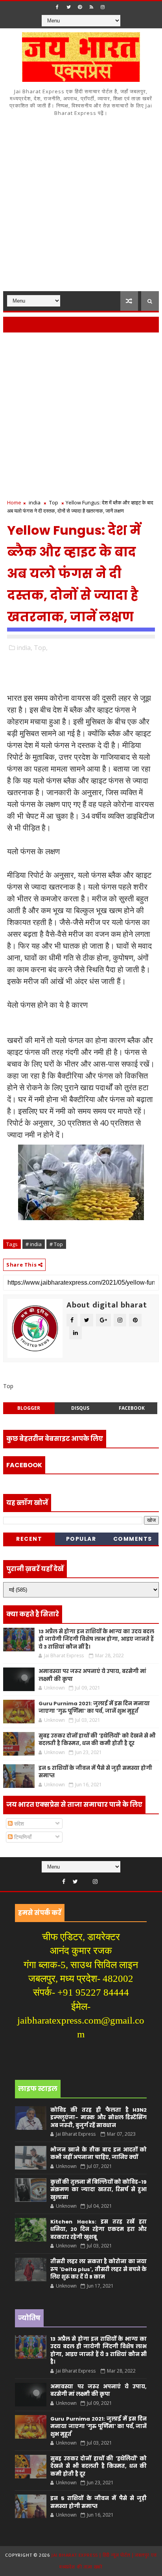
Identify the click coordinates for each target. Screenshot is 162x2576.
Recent (29, 1539)
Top (54, 502)
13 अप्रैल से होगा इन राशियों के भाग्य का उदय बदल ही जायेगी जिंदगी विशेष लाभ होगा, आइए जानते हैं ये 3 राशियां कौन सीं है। (96, 1639)
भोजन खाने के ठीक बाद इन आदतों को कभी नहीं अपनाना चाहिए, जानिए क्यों (98, 2154)
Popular (81, 1539)
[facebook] (57, 7)
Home (14, 502)
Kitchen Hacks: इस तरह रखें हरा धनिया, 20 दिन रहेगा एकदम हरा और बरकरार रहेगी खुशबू (98, 2229)
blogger (29, 1408)
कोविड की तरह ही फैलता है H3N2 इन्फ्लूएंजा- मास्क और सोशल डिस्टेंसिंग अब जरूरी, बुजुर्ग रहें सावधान (98, 2118)
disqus (80, 1408)
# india (34, 1244)
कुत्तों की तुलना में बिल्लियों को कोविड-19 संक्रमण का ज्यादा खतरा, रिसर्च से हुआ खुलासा (98, 2190)
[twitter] (68, 7)
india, (24, 648)
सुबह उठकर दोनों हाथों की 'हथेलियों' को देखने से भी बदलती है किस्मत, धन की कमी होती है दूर (97, 1740)
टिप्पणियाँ (22, 1837)
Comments (133, 1539)
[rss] (91, 7)
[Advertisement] (81, 206)
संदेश (18, 1824)
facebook (132, 1408)
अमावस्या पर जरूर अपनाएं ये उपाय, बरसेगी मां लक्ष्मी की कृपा (98, 2390)
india (35, 502)
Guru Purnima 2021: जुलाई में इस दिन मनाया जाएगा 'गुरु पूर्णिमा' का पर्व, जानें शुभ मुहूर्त (94, 1707)
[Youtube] (85, 1880)
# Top (56, 1244)
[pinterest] (80, 7)
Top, (41, 648)
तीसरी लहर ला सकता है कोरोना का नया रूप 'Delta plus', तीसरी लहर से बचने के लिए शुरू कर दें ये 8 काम (98, 2269)
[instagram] (103, 7)
